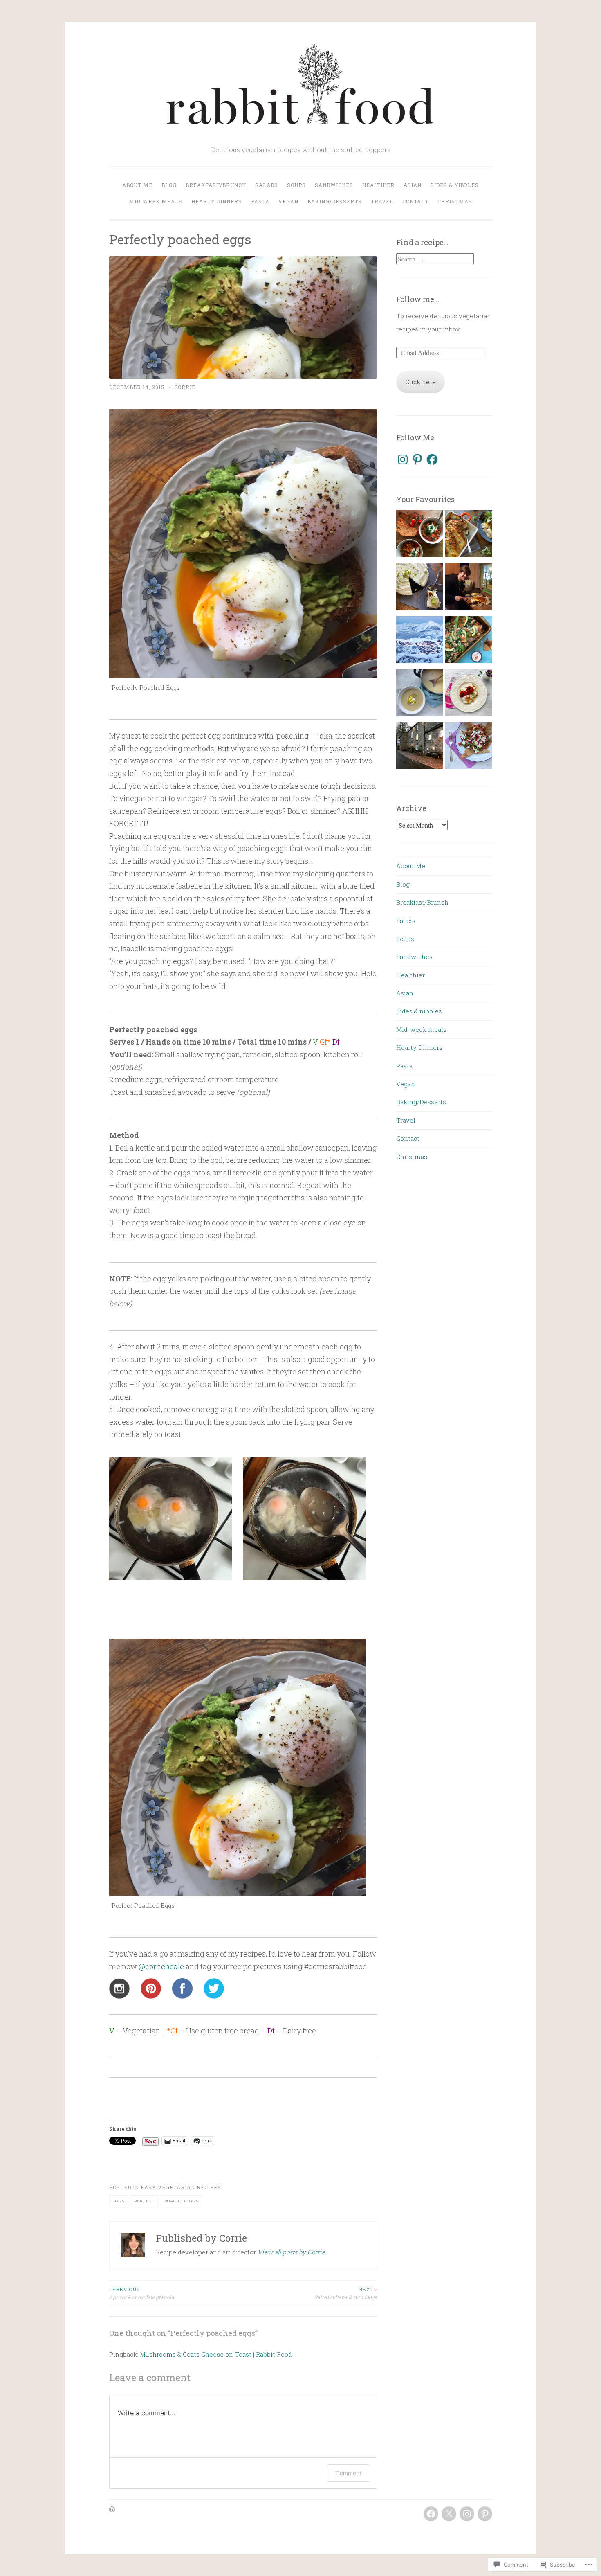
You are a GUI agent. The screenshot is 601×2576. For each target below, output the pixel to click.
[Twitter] (449, 2514)
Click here (420, 382)
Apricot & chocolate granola (142, 2293)
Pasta (260, 201)
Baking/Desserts (335, 201)
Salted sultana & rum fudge (346, 2293)
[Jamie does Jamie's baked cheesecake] (468, 589)
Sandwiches (334, 185)
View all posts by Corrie (291, 2252)
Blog (169, 185)
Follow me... (418, 299)
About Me (137, 185)
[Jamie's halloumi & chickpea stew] (420, 536)
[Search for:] (435, 259)
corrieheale (161, 1966)
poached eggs (182, 2201)
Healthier (378, 185)
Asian (413, 185)
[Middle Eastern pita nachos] (468, 748)
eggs (119, 2201)
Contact (415, 201)
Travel (382, 201)
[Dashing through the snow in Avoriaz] (420, 642)
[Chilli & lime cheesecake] (420, 589)
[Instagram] (403, 459)
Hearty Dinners (217, 201)
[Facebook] (432, 459)
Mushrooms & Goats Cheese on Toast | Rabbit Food (216, 2354)
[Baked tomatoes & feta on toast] (468, 695)
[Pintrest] (485, 2514)
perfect (145, 2201)
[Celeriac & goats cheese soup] (420, 695)
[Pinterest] (417, 459)
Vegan (288, 201)
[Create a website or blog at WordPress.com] (112, 2510)
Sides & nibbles (455, 185)
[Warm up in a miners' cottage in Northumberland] (420, 748)
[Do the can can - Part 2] (468, 642)
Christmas (455, 201)
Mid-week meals (156, 201)
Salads (267, 185)
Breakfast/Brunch (216, 185)
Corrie (185, 387)
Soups (296, 185)
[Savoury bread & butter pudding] (468, 536)
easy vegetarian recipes (181, 2187)
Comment (349, 2473)
